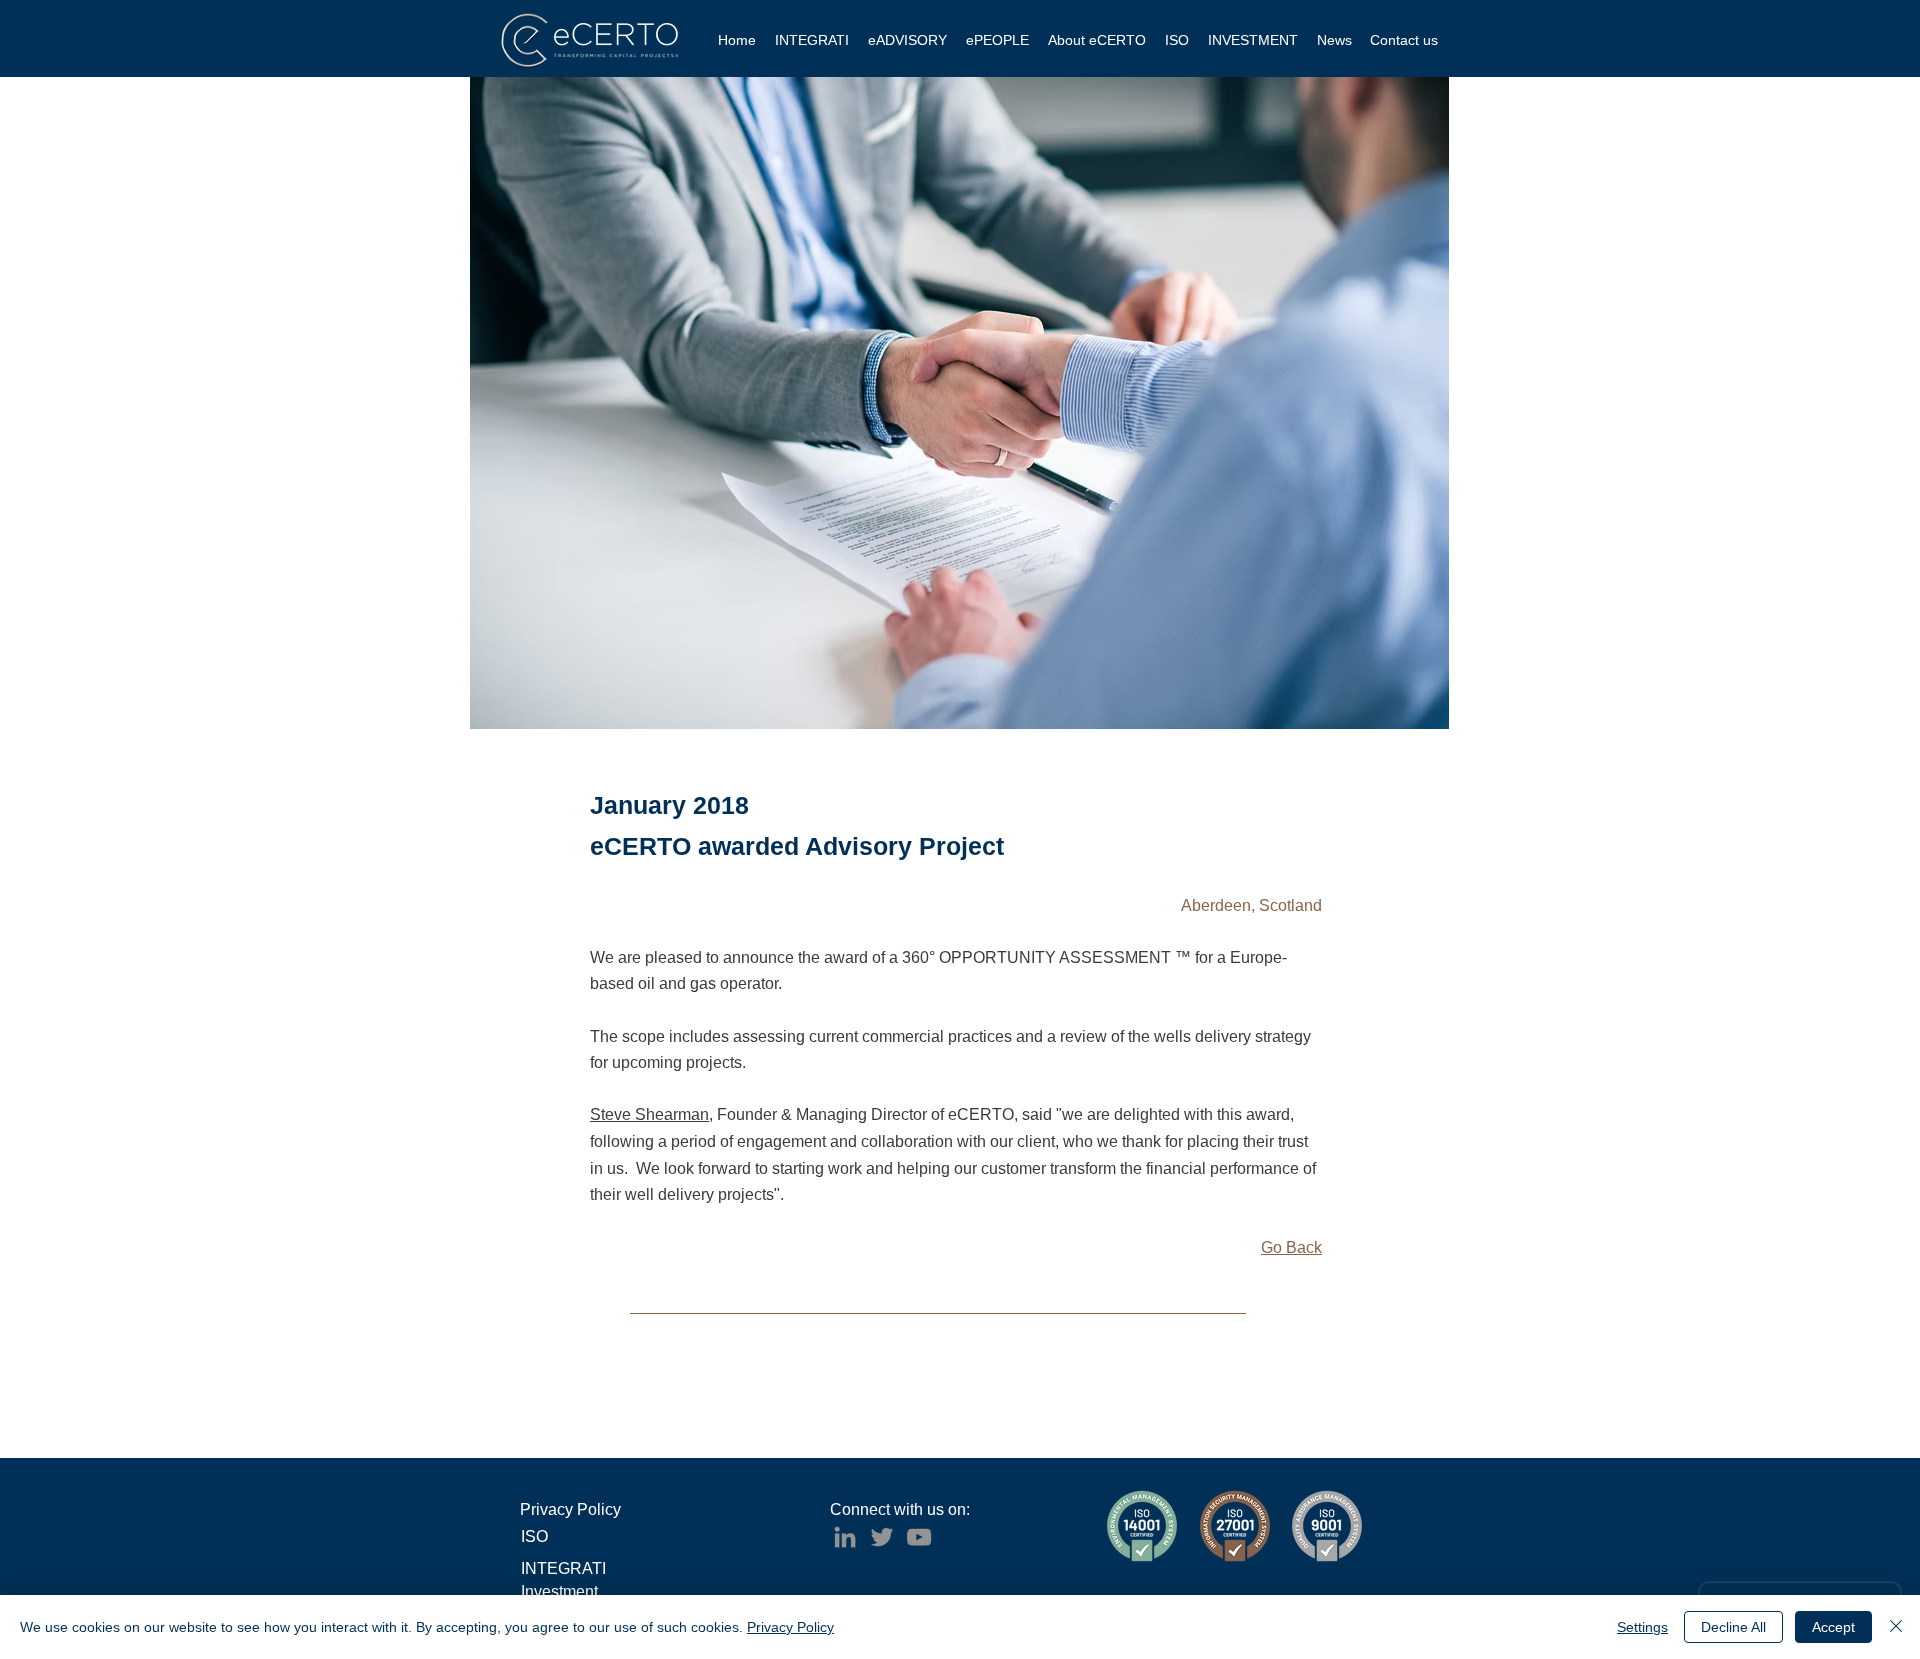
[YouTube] (919, 1537)
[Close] (1896, 1627)
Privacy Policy (790, 1627)
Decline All (1733, 1627)
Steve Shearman (649, 1114)
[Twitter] (882, 1537)
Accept (1833, 1627)
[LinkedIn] (845, 1537)
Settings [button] (1642, 1627)
